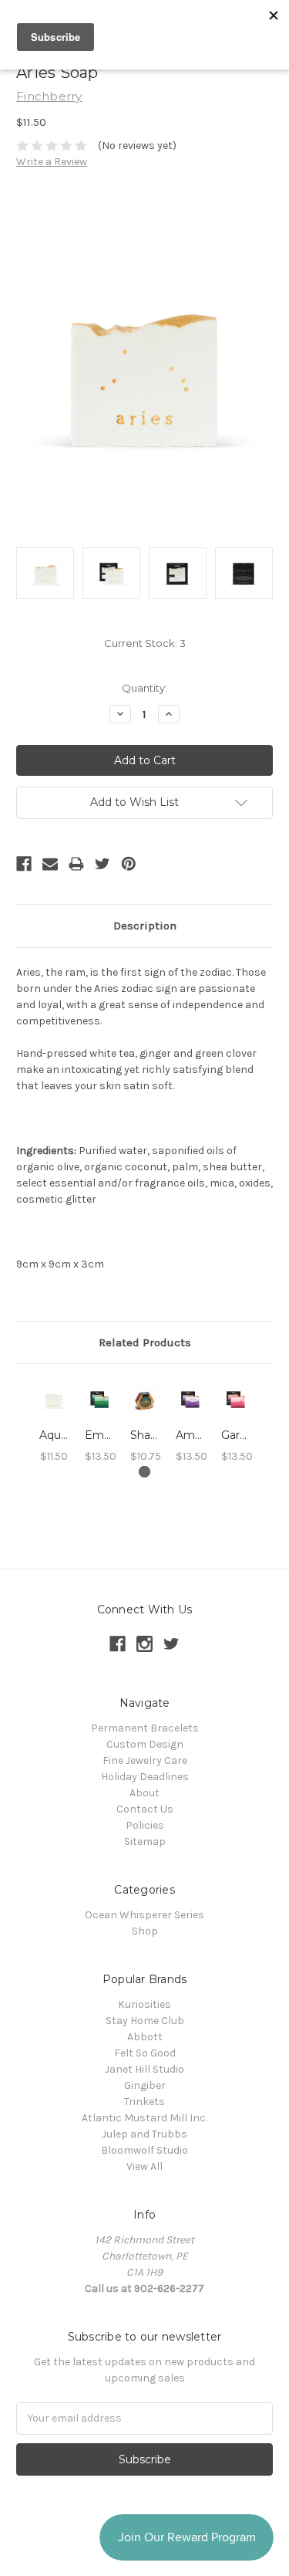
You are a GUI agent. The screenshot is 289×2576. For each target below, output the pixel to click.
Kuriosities (144, 2004)
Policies (145, 1825)
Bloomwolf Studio (144, 2150)
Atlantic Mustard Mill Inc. (144, 2118)
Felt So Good (145, 2053)
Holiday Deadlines (145, 1777)
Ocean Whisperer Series (144, 1915)
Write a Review (52, 162)
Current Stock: (145, 643)
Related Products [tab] (145, 1342)
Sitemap (145, 1841)
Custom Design (145, 1744)
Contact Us (145, 1809)
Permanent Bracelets (145, 1728)
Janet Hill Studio (144, 2069)
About (144, 1793)
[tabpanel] (54, 1422)
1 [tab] (144, 1472)
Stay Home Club (145, 2021)
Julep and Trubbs (144, 2134)
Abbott (145, 2037)
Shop (145, 1931)
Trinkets (144, 2102)
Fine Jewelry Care (145, 1760)
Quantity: (144, 688)
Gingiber (145, 2085)
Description (145, 926)
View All (144, 2166)
